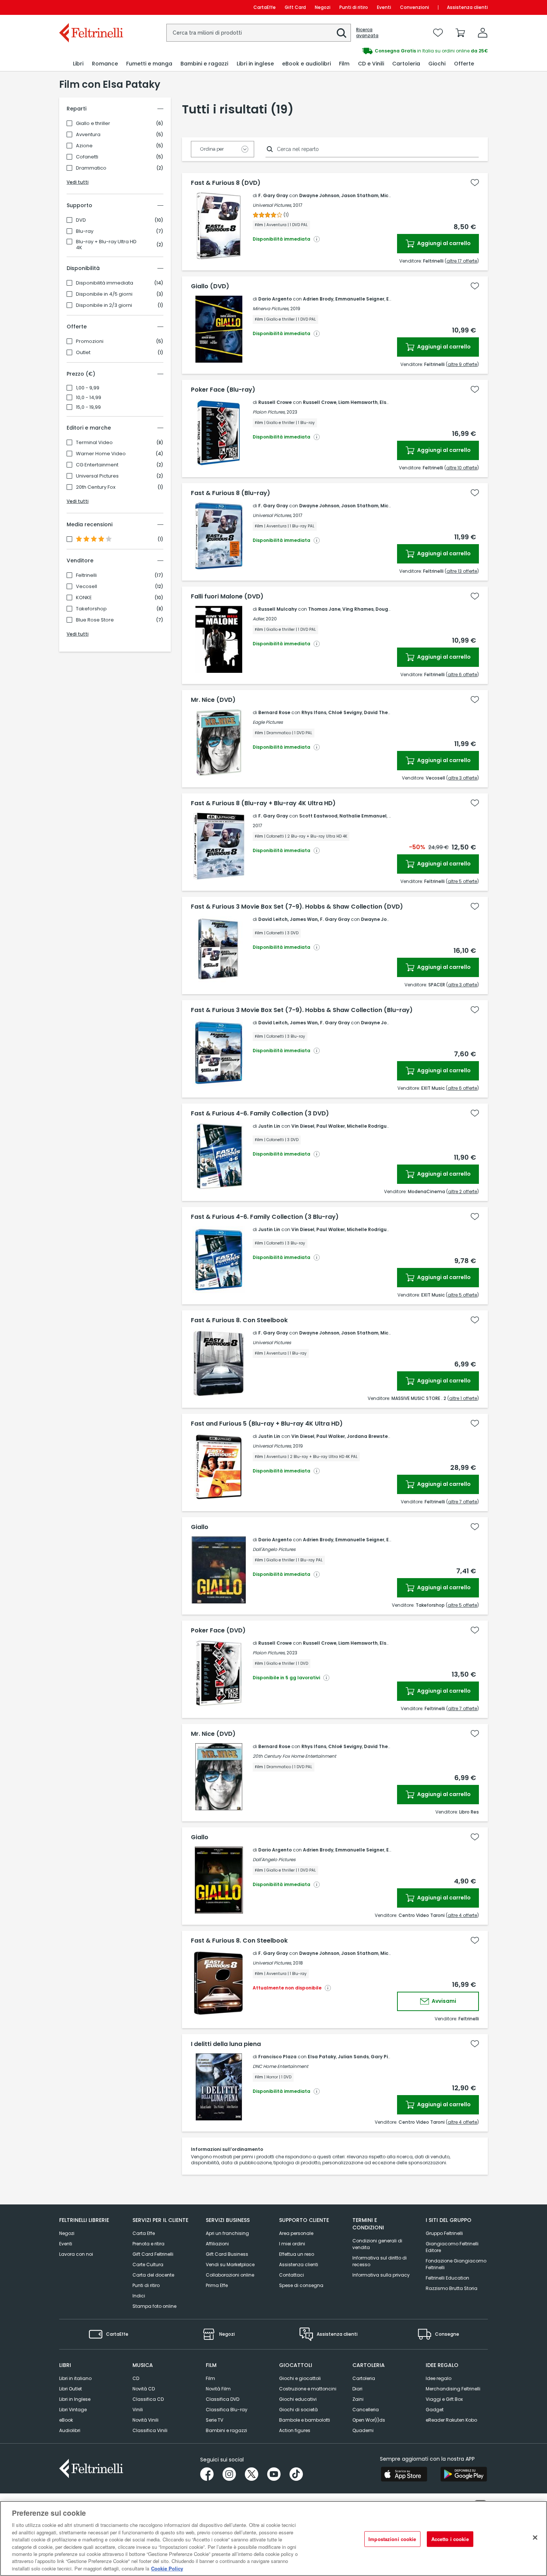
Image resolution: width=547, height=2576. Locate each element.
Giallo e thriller (93, 123)
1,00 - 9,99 (88, 388)
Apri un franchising (227, 2233)
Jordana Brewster (368, 1436)
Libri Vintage (73, 2410)
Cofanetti (87, 157)
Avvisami (443, 2001)
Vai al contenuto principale (91, 7)
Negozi (323, 7)
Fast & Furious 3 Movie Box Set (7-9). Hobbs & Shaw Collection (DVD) (297, 907)
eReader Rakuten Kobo (451, 2420)
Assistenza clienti (467, 7)
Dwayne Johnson (319, 195)
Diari (357, 2389)
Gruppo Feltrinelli (444, 2233)
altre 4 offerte (462, 1915)
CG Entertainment (97, 465)
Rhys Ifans (314, 712)
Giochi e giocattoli (300, 2378)
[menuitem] (78, 64)
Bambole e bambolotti (305, 2420)
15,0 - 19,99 (88, 407)
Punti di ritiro (354, 7)
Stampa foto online (154, 2306)
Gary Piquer (385, 2057)
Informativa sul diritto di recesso (380, 2261)
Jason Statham (360, 195)
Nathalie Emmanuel (363, 816)
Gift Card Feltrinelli (153, 2254)
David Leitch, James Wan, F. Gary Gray (304, 919)
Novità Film (218, 2389)
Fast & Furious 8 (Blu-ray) (231, 493)
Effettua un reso (297, 2254)
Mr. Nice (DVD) (213, 700)
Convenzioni (415, 7)
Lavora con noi (76, 2254)
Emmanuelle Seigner (360, 299)
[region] (273, 2538)
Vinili (138, 2410)
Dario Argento (275, 299)
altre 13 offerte (462, 571)
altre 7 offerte (463, 1502)
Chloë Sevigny (345, 712)
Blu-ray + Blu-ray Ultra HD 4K (106, 245)
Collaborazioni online (230, 2275)
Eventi (384, 7)
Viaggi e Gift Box (444, 2399)
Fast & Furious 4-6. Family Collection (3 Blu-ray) (265, 1217)
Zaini (358, 2399)
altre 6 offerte (462, 674)
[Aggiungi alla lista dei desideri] (475, 183)
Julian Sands (353, 2057)
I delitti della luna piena (226, 2044)
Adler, (259, 619)
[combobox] (259, 33)
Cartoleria (364, 2378)
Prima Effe (217, 2285)
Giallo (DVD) (210, 286)
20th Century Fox (96, 487)
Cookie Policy (167, 2568)
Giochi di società (298, 2410)
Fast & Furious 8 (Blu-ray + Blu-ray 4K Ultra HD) (263, 803)
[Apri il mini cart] (460, 33)
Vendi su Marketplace (230, 2265)
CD (136, 2378)
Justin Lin (269, 1126)
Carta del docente (153, 2275)
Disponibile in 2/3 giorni (104, 305)
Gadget (435, 2410)
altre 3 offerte (463, 778)
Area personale (296, 2233)
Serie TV (215, 2420)
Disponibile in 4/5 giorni (104, 294)
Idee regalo (439, 2378)
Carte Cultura (148, 2265)
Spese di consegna (301, 2285)
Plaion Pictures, (269, 412)
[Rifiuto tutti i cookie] (535, 2538)
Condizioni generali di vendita (377, 2244)
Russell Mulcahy (278, 609)
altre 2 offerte (463, 1191)
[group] (381, 51)
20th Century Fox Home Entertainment (294, 1756)
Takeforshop (91, 609)
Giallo (200, 1527)
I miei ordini (292, 2244)
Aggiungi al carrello (443, 243)
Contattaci (292, 2275)
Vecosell (87, 587)
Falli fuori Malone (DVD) (227, 597)
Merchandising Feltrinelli (453, 2389)
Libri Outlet (71, 2389)
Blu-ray (85, 231)
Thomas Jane (324, 609)
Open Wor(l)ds (369, 2420)
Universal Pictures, (272, 205)
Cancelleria (366, 2410)
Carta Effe (144, 2233)
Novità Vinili (145, 2420)
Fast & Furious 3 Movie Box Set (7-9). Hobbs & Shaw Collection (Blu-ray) (302, 1010)
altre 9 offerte (462, 364)
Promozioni (90, 341)
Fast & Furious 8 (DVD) (226, 183)
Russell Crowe (275, 402)
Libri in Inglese (75, 2399)
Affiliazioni (217, 2244)
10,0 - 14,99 (89, 398)
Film (210, 2378)
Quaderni (363, 2430)
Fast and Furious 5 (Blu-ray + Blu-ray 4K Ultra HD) (267, 1424)
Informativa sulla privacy (381, 2275)
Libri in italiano (75, 2378)
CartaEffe (265, 7)
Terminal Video (94, 443)
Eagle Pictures (268, 722)
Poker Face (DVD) (218, 1631)
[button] (342, 33)
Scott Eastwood (318, 816)
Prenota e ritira (148, 2244)
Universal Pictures (97, 476)
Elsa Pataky (322, 2057)
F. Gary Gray (273, 195)
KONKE (84, 598)
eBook (66, 2420)
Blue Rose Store (95, 620)
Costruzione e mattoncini (308, 2389)
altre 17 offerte (462, 261)
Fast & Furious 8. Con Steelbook (239, 1320)
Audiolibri (70, 2430)
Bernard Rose (274, 712)
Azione (84, 146)
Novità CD (144, 2389)
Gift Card (295, 7)
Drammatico (91, 168)
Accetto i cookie (450, 2539)
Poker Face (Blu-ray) (223, 390)
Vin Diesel (303, 1126)
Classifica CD (148, 2399)
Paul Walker (331, 1126)
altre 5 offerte (462, 881)
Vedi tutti (78, 182)
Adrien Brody (318, 299)
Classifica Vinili (150, 2430)
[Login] (483, 33)
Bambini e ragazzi (226, 2430)
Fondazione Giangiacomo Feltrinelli (456, 2264)
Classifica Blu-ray (227, 2410)
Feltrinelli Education (447, 2278)
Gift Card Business (227, 2254)
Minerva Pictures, (271, 309)
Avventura (88, 135)
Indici (139, 2296)
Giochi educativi (298, 2399)
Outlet (83, 353)
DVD (81, 220)
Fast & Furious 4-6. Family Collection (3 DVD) (260, 1114)
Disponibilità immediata (105, 283)
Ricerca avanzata (367, 33)
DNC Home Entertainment (280, 2066)
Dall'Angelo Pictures (274, 1549)
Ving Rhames (358, 609)
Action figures (295, 2430)
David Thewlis (380, 712)
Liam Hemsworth (358, 402)
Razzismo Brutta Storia (452, 2288)
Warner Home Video (101, 454)
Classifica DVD (223, 2399)
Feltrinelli (86, 575)
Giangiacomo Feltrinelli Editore (452, 2247)
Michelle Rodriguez (370, 1126)
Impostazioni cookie (392, 2539)
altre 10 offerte (462, 468)
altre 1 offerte (463, 1398)
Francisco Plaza (277, 2057)
